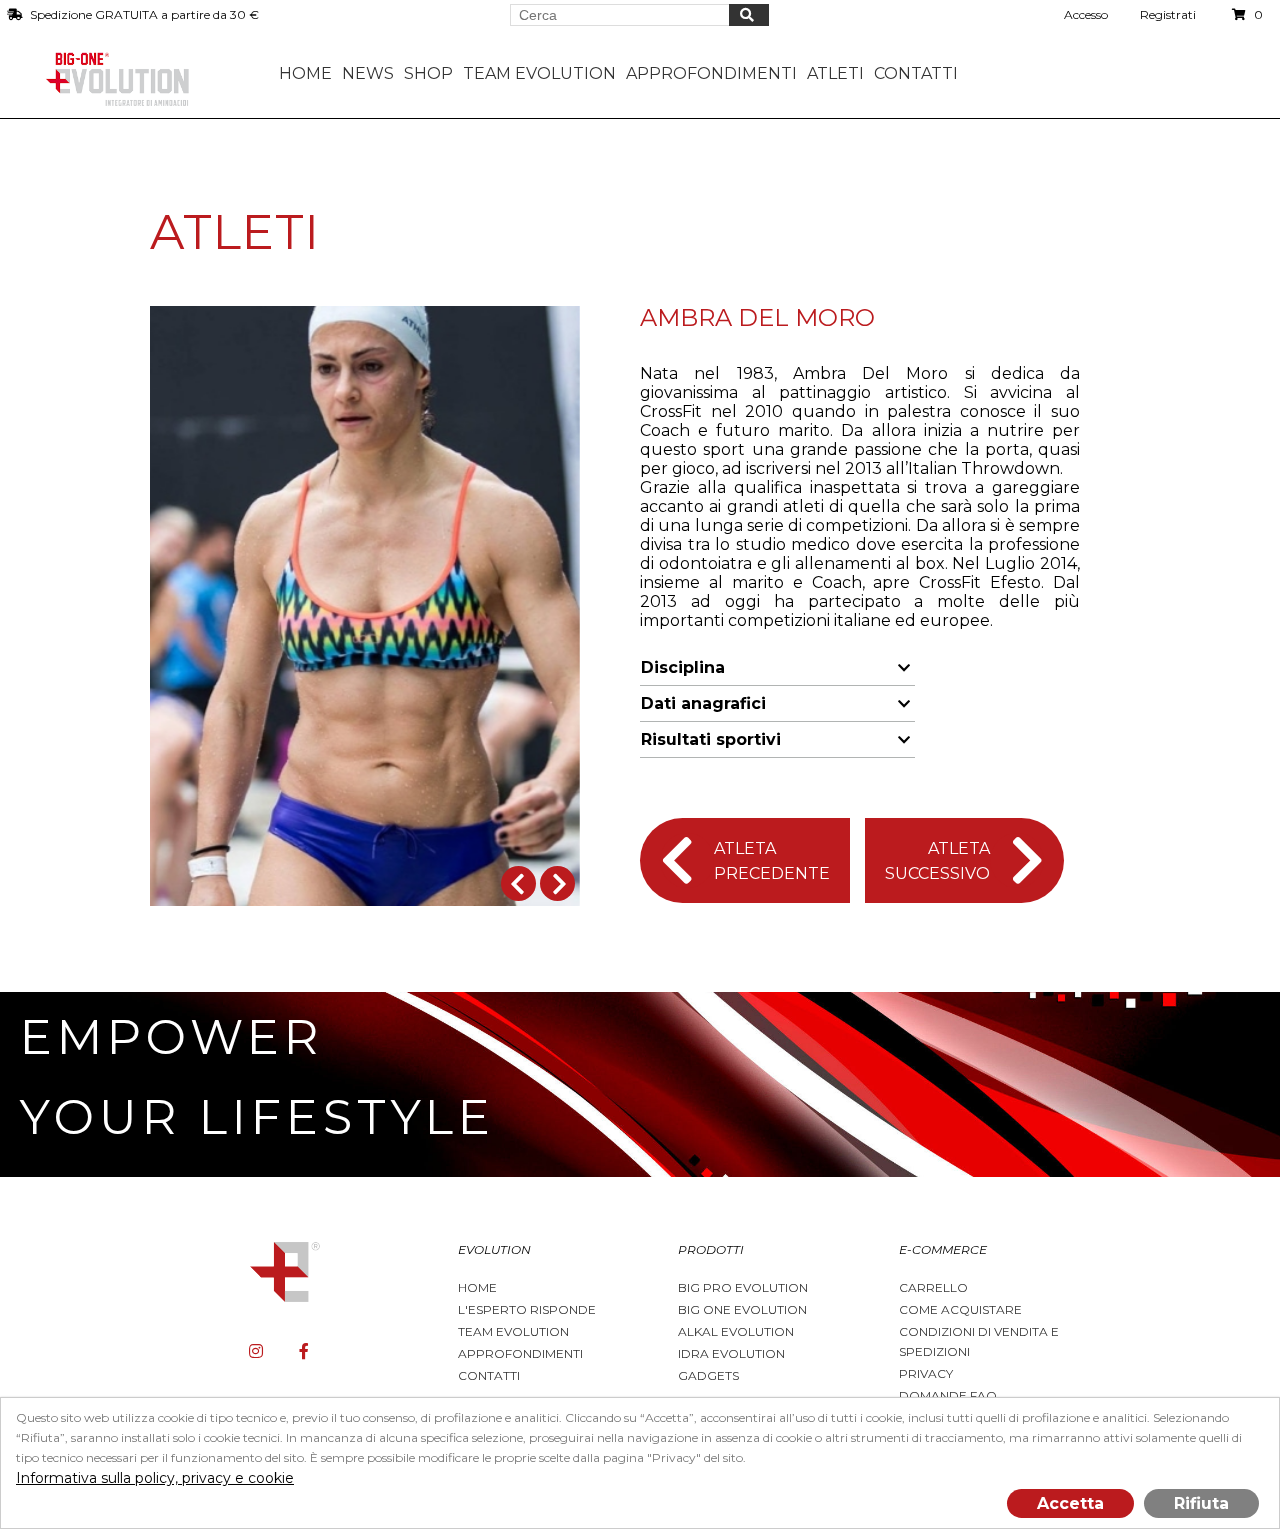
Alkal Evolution (736, 1331)
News (368, 73)
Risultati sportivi (711, 739)
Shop (428, 73)
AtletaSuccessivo (937, 861)
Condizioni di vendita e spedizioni (979, 1341)
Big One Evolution (742, 1309)
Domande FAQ (948, 1395)
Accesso (1086, 14)
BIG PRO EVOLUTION (743, 1287)
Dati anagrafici (703, 703)
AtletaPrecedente (772, 861)
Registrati (1168, 14)
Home (305, 73)
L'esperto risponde (527, 1309)
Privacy (926, 1373)
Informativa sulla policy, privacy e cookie (155, 1478)
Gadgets (708, 1375)
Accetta (1070, 1503)
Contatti (916, 73)
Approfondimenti (520, 1353)
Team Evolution (513, 1331)
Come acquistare (960, 1309)
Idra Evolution (731, 1353)
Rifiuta (1201, 1503)
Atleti (835, 73)
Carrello (933, 1287)
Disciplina (683, 667)
